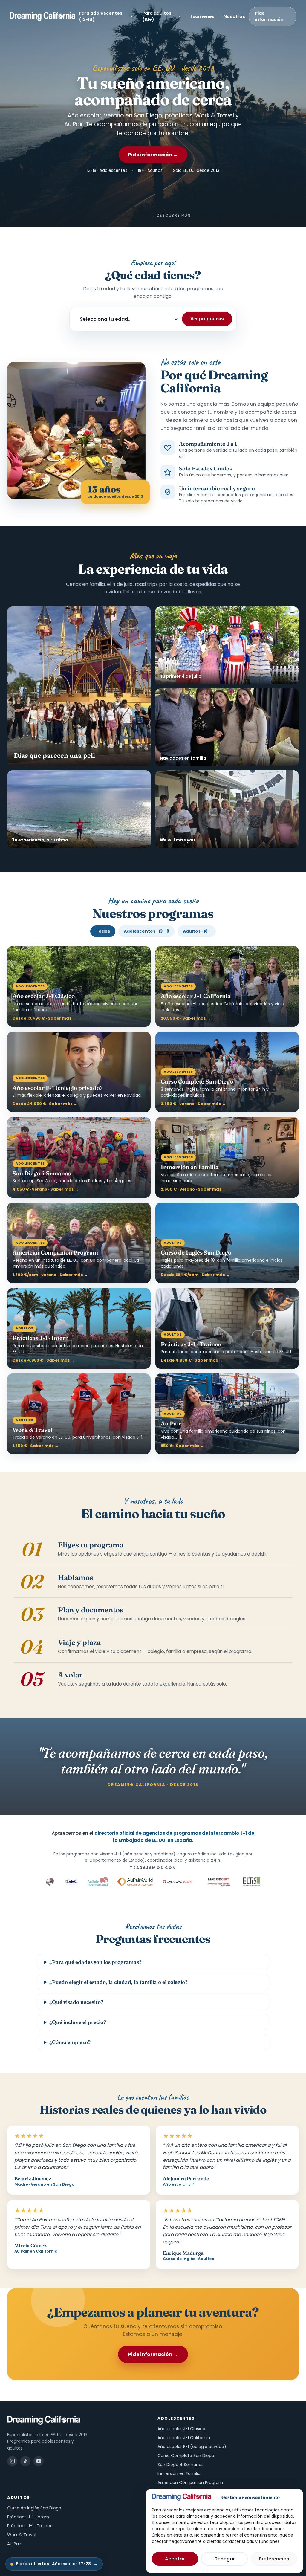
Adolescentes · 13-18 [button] (146, 931)
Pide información (269, 16)
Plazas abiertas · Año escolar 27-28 (57, 2564)
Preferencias (274, 2559)
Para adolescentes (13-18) (101, 16)
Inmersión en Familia (179, 2473)
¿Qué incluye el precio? (78, 2022)
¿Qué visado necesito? (76, 2002)
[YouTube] (39, 2461)
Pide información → (153, 155)
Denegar (225, 2559)
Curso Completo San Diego (186, 2456)
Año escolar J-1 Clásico (181, 2429)
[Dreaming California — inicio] (42, 16)
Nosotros (234, 16)
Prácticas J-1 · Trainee (30, 2526)
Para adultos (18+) (157, 16)
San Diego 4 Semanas (180, 2465)
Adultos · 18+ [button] (197, 931)
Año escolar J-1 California (184, 2438)
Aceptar (175, 2559)
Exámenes (202, 16)
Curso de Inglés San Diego (34, 2508)
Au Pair (14, 2544)
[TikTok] (25, 2461)
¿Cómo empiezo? (70, 2042)
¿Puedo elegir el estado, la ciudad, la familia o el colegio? (118, 1982)
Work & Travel (22, 2535)
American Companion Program (190, 2482)
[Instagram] (12, 2461)
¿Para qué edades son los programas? (95, 1962)
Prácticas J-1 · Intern (28, 2517)
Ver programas (207, 319)
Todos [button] (103, 931)
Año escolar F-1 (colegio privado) (192, 2447)
